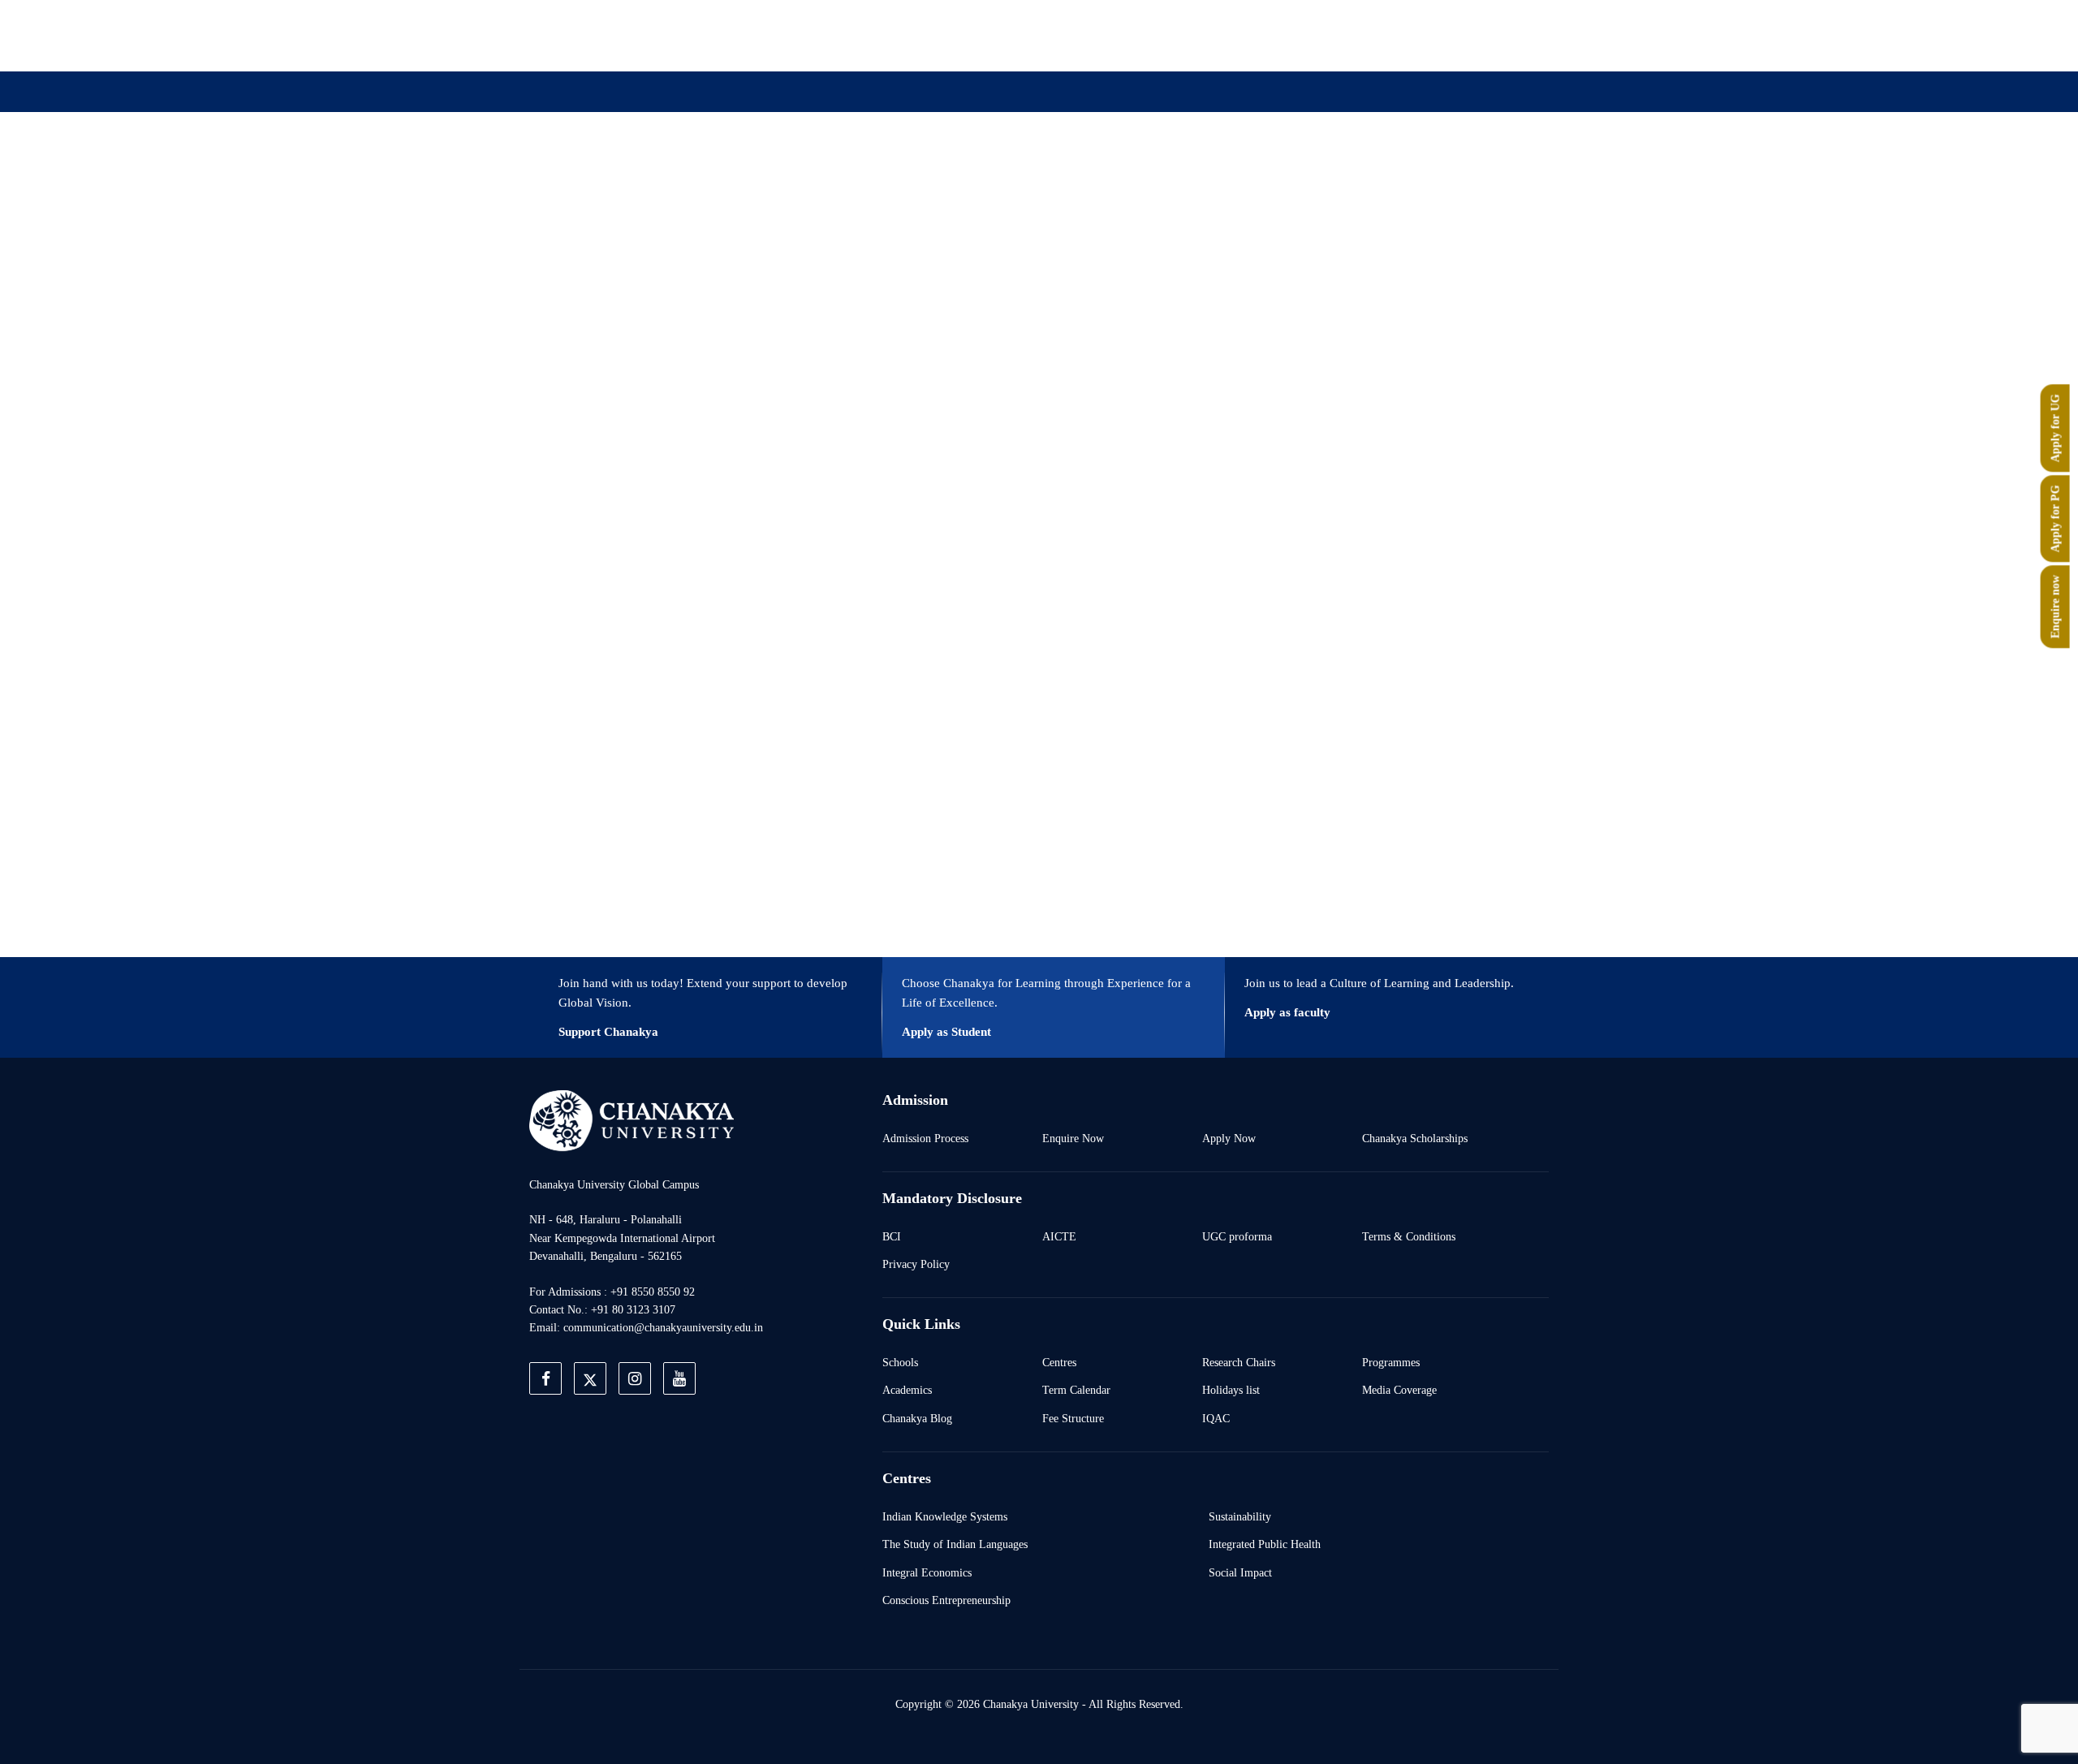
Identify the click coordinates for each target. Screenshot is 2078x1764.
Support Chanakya (608, 1032)
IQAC (1216, 1418)
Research (1054, 173)
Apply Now (1229, 1138)
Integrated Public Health (1265, 1544)
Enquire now (2055, 606)
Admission (866, 173)
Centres (1059, 1362)
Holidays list (1231, 1390)
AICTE (1059, 1236)
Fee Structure (1073, 1418)
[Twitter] (1307, 35)
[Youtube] (1382, 35)
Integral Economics (927, 1572)
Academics (907, 1390)
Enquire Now (1073, 1138)
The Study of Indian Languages (955, 1544)
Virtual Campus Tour (1171, 173)
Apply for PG (2055, 518)
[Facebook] (1270, 35)
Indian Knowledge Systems (945, 1516)
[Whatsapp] (1419, 35)
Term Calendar (1076, 1390)
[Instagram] (1344, 35)
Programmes (1391, 1362)
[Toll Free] (1456, 35)
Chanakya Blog (917, 1418)
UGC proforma (1237, 1236)
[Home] (632, 1120)
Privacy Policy (916, 1264)
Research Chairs (1239, 1362)
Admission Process (925, 1138)
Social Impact (1240, 1572)
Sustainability (1240, 1516)
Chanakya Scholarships (1415, 1138)
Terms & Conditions (1409, 1236)
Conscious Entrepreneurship (946, 1600)
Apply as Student (946, 1032)
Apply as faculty (1287, 1012)
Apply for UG (2055, 428)
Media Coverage (1399, 1390)
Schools (900, 1362)
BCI (892, 1236)
